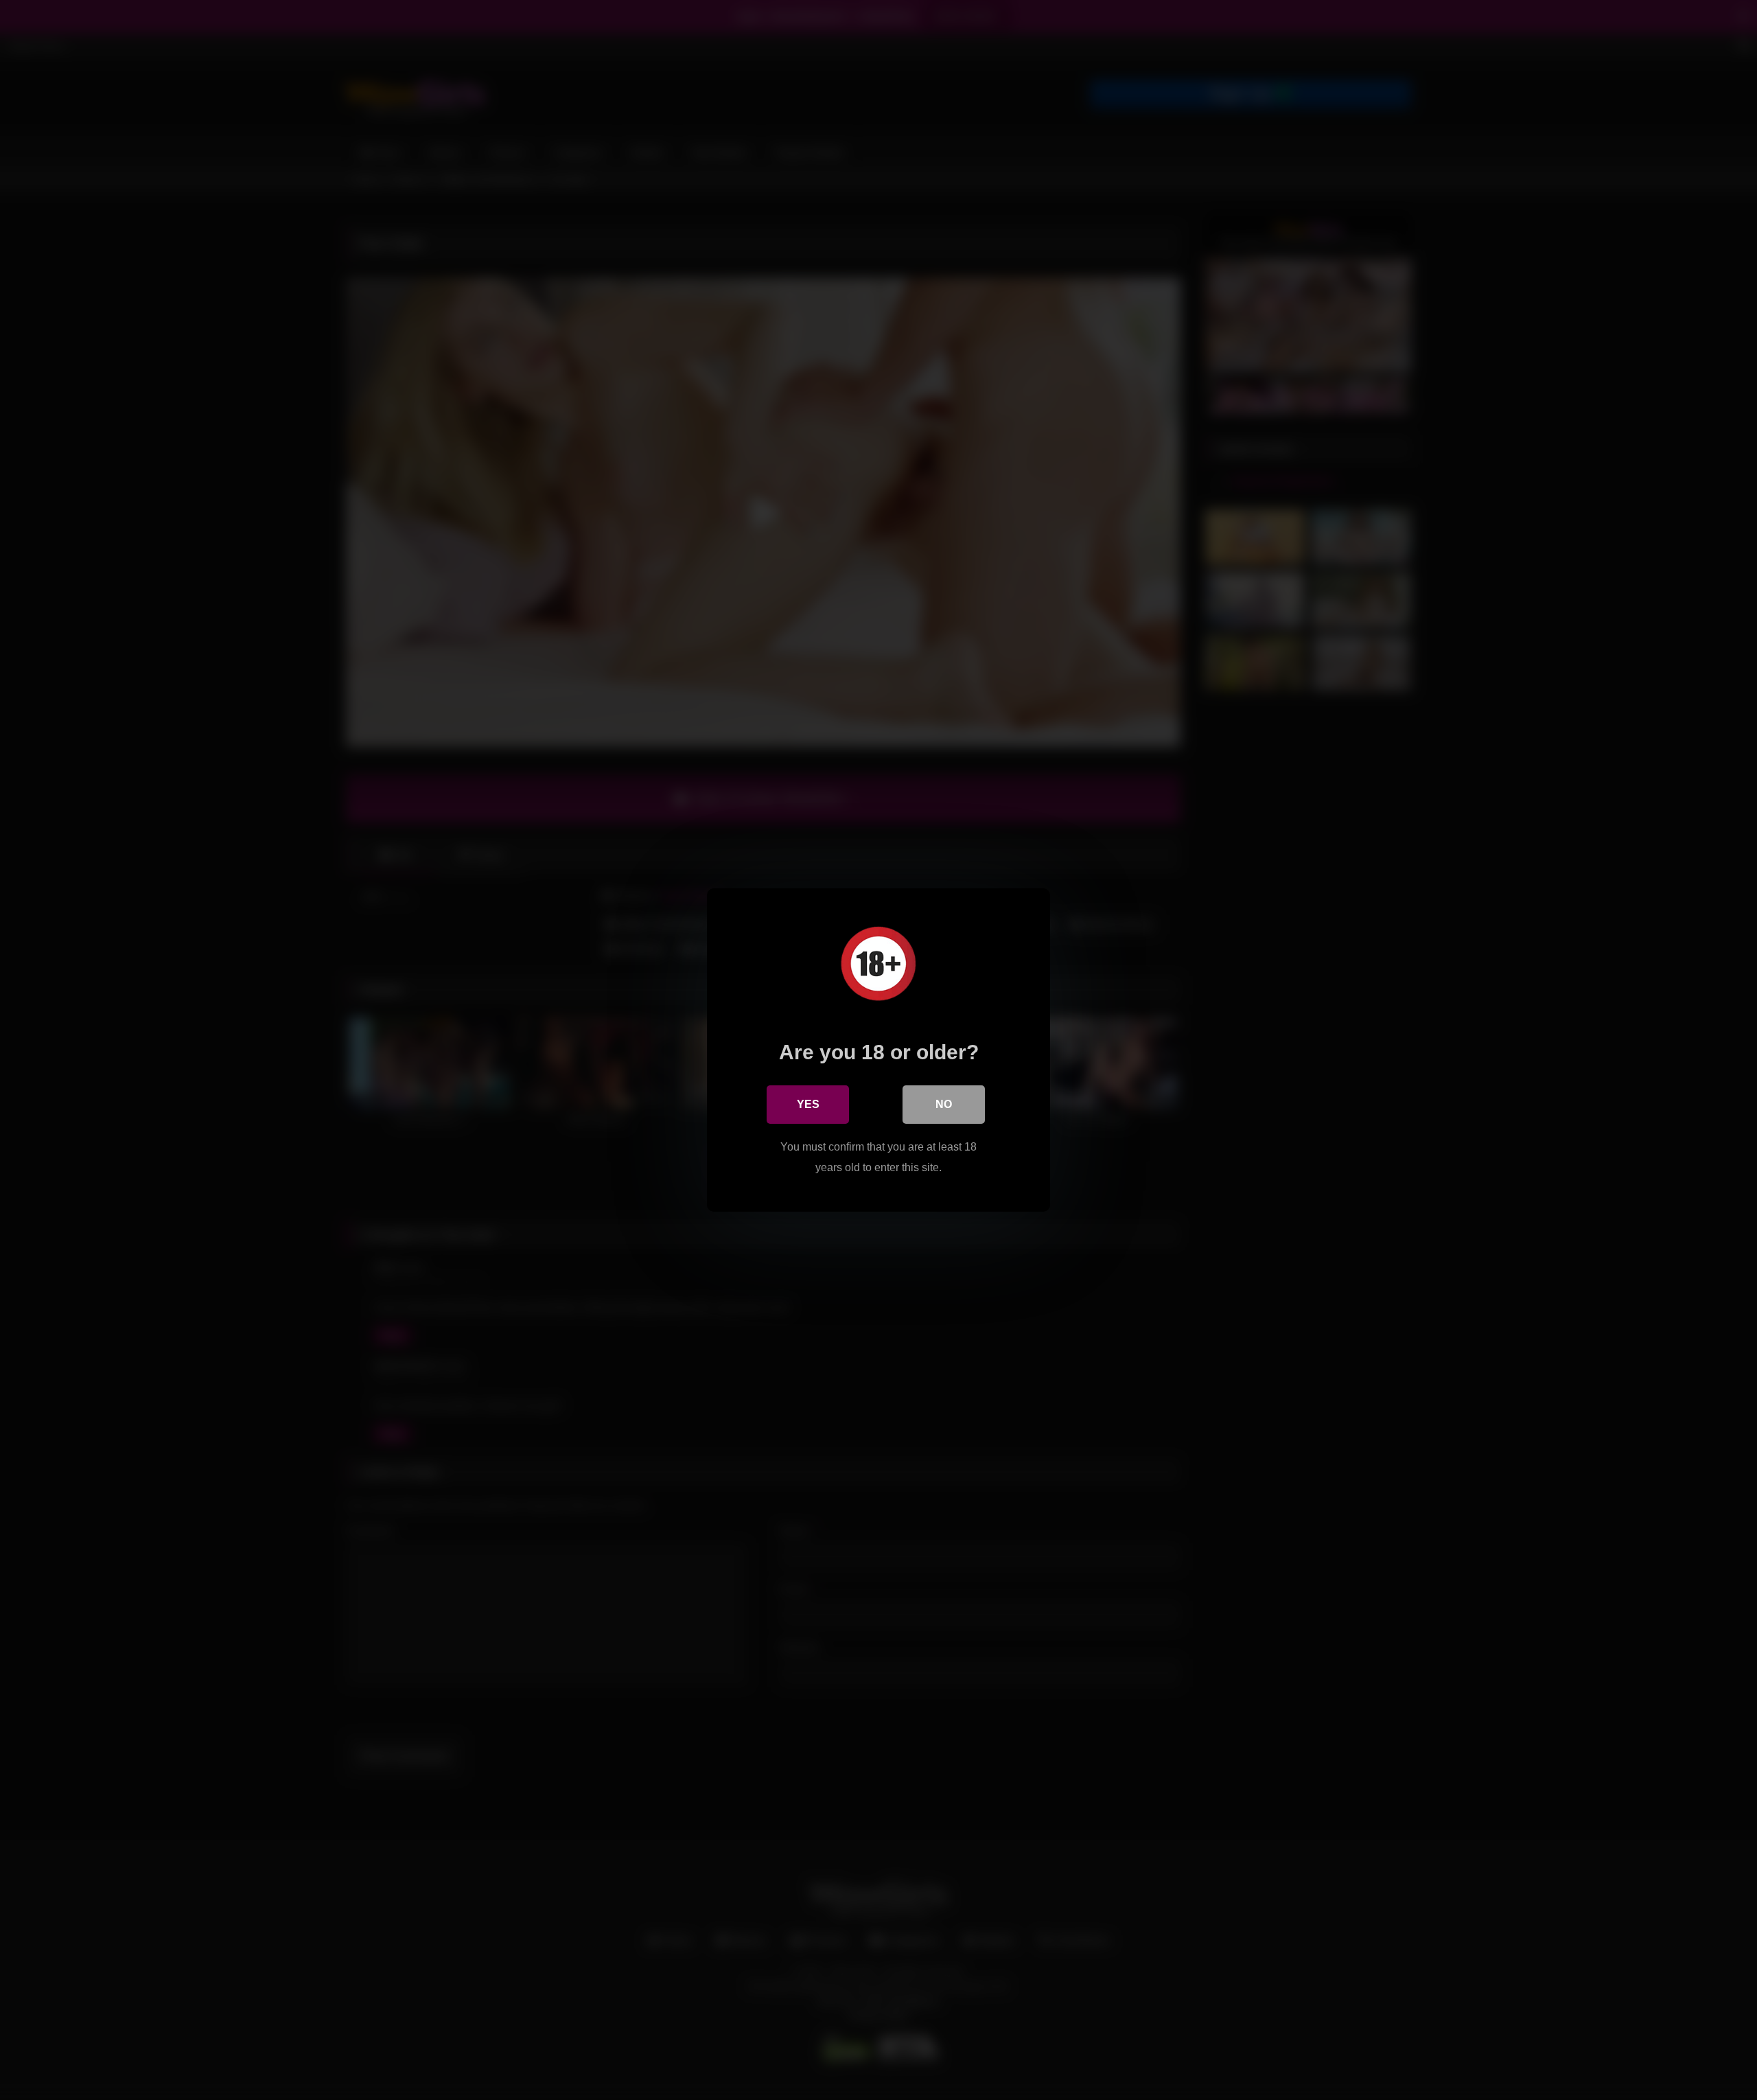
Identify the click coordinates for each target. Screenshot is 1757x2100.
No (944, 1104)
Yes (808, 1104)
